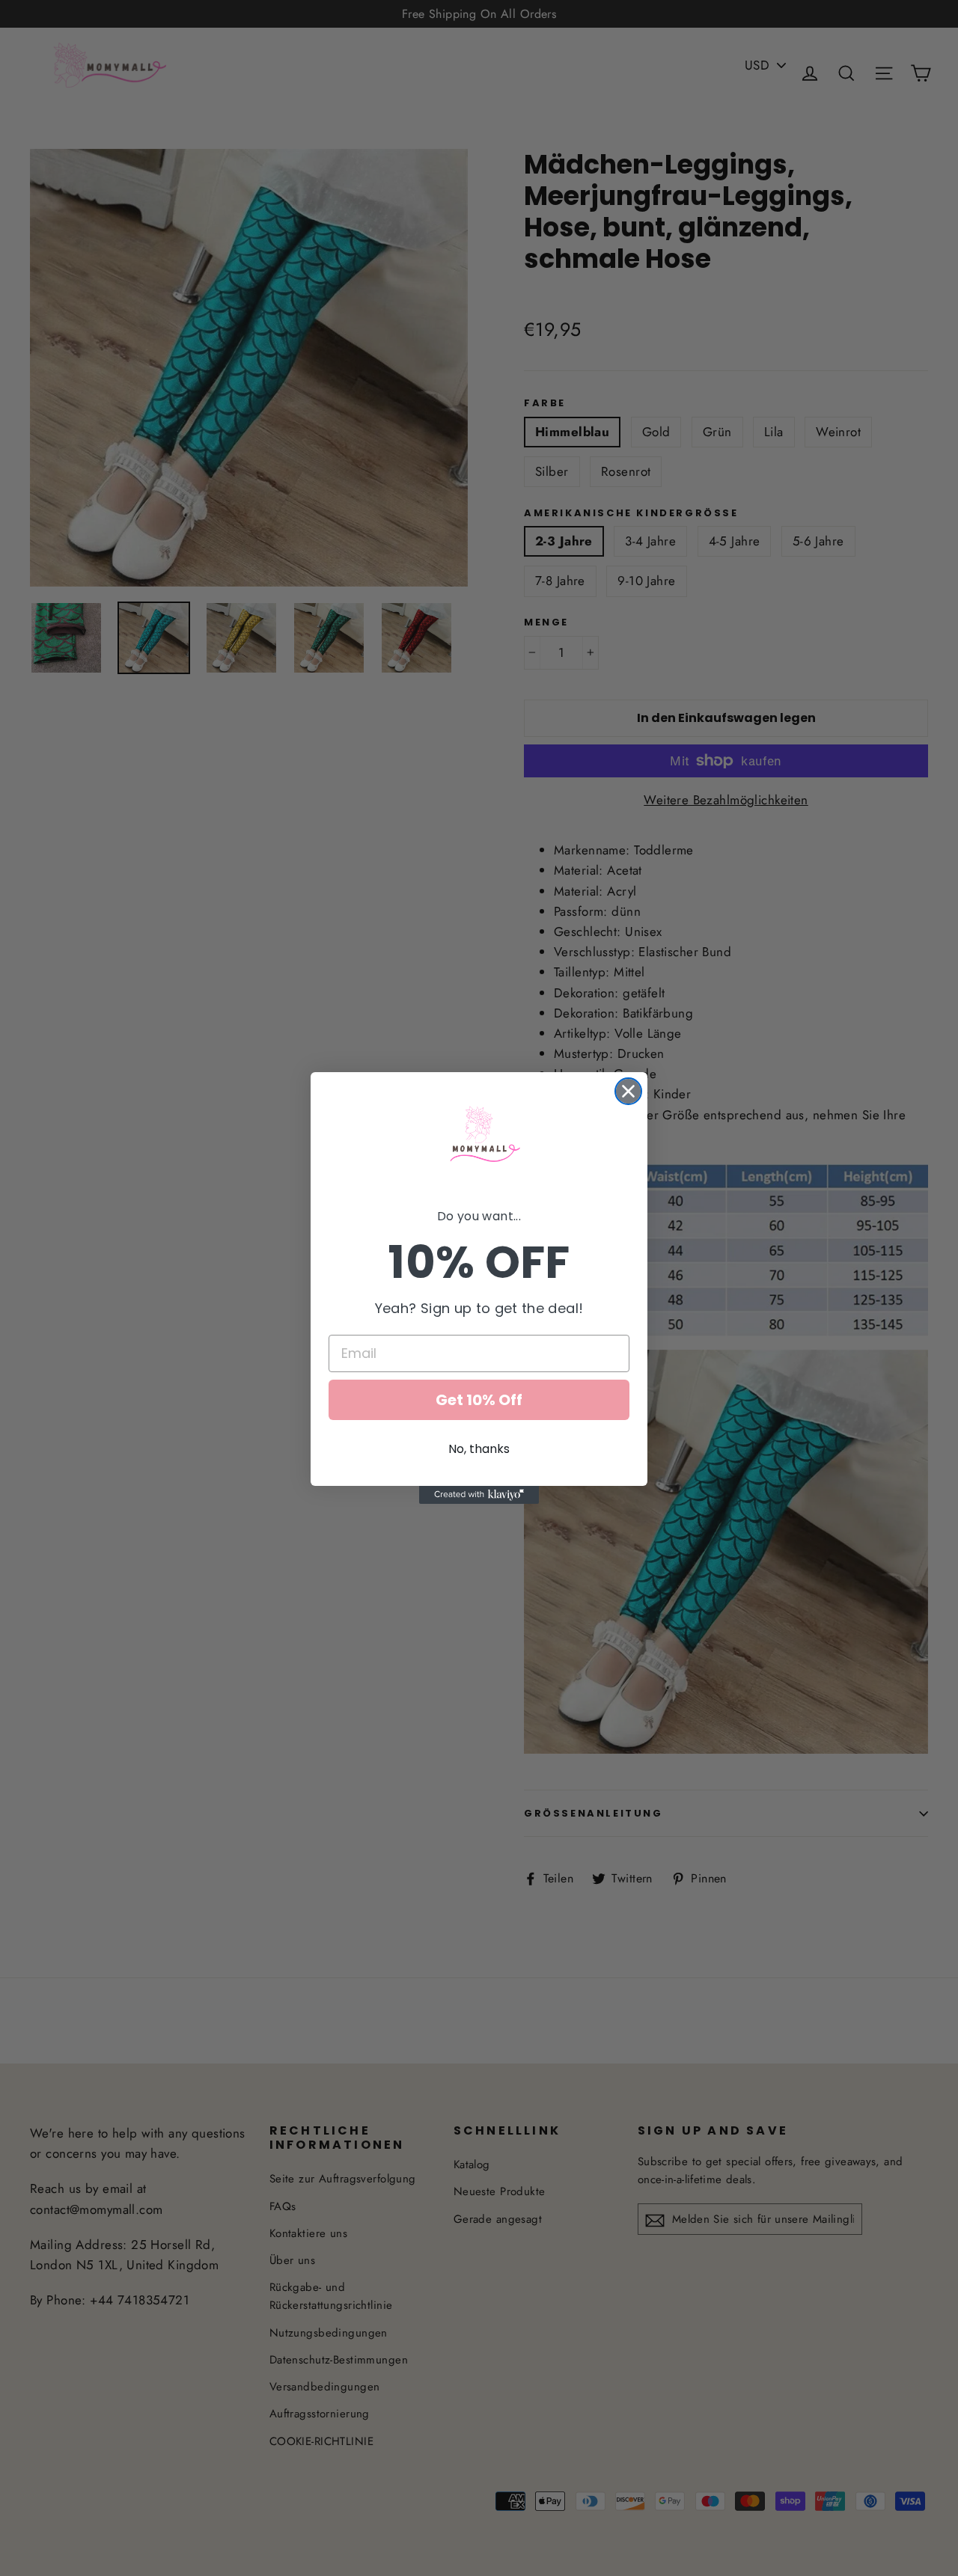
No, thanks (479, 1449)
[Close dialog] (628, 1091)
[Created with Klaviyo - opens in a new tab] (479, 1495)
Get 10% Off (479, 1400)
